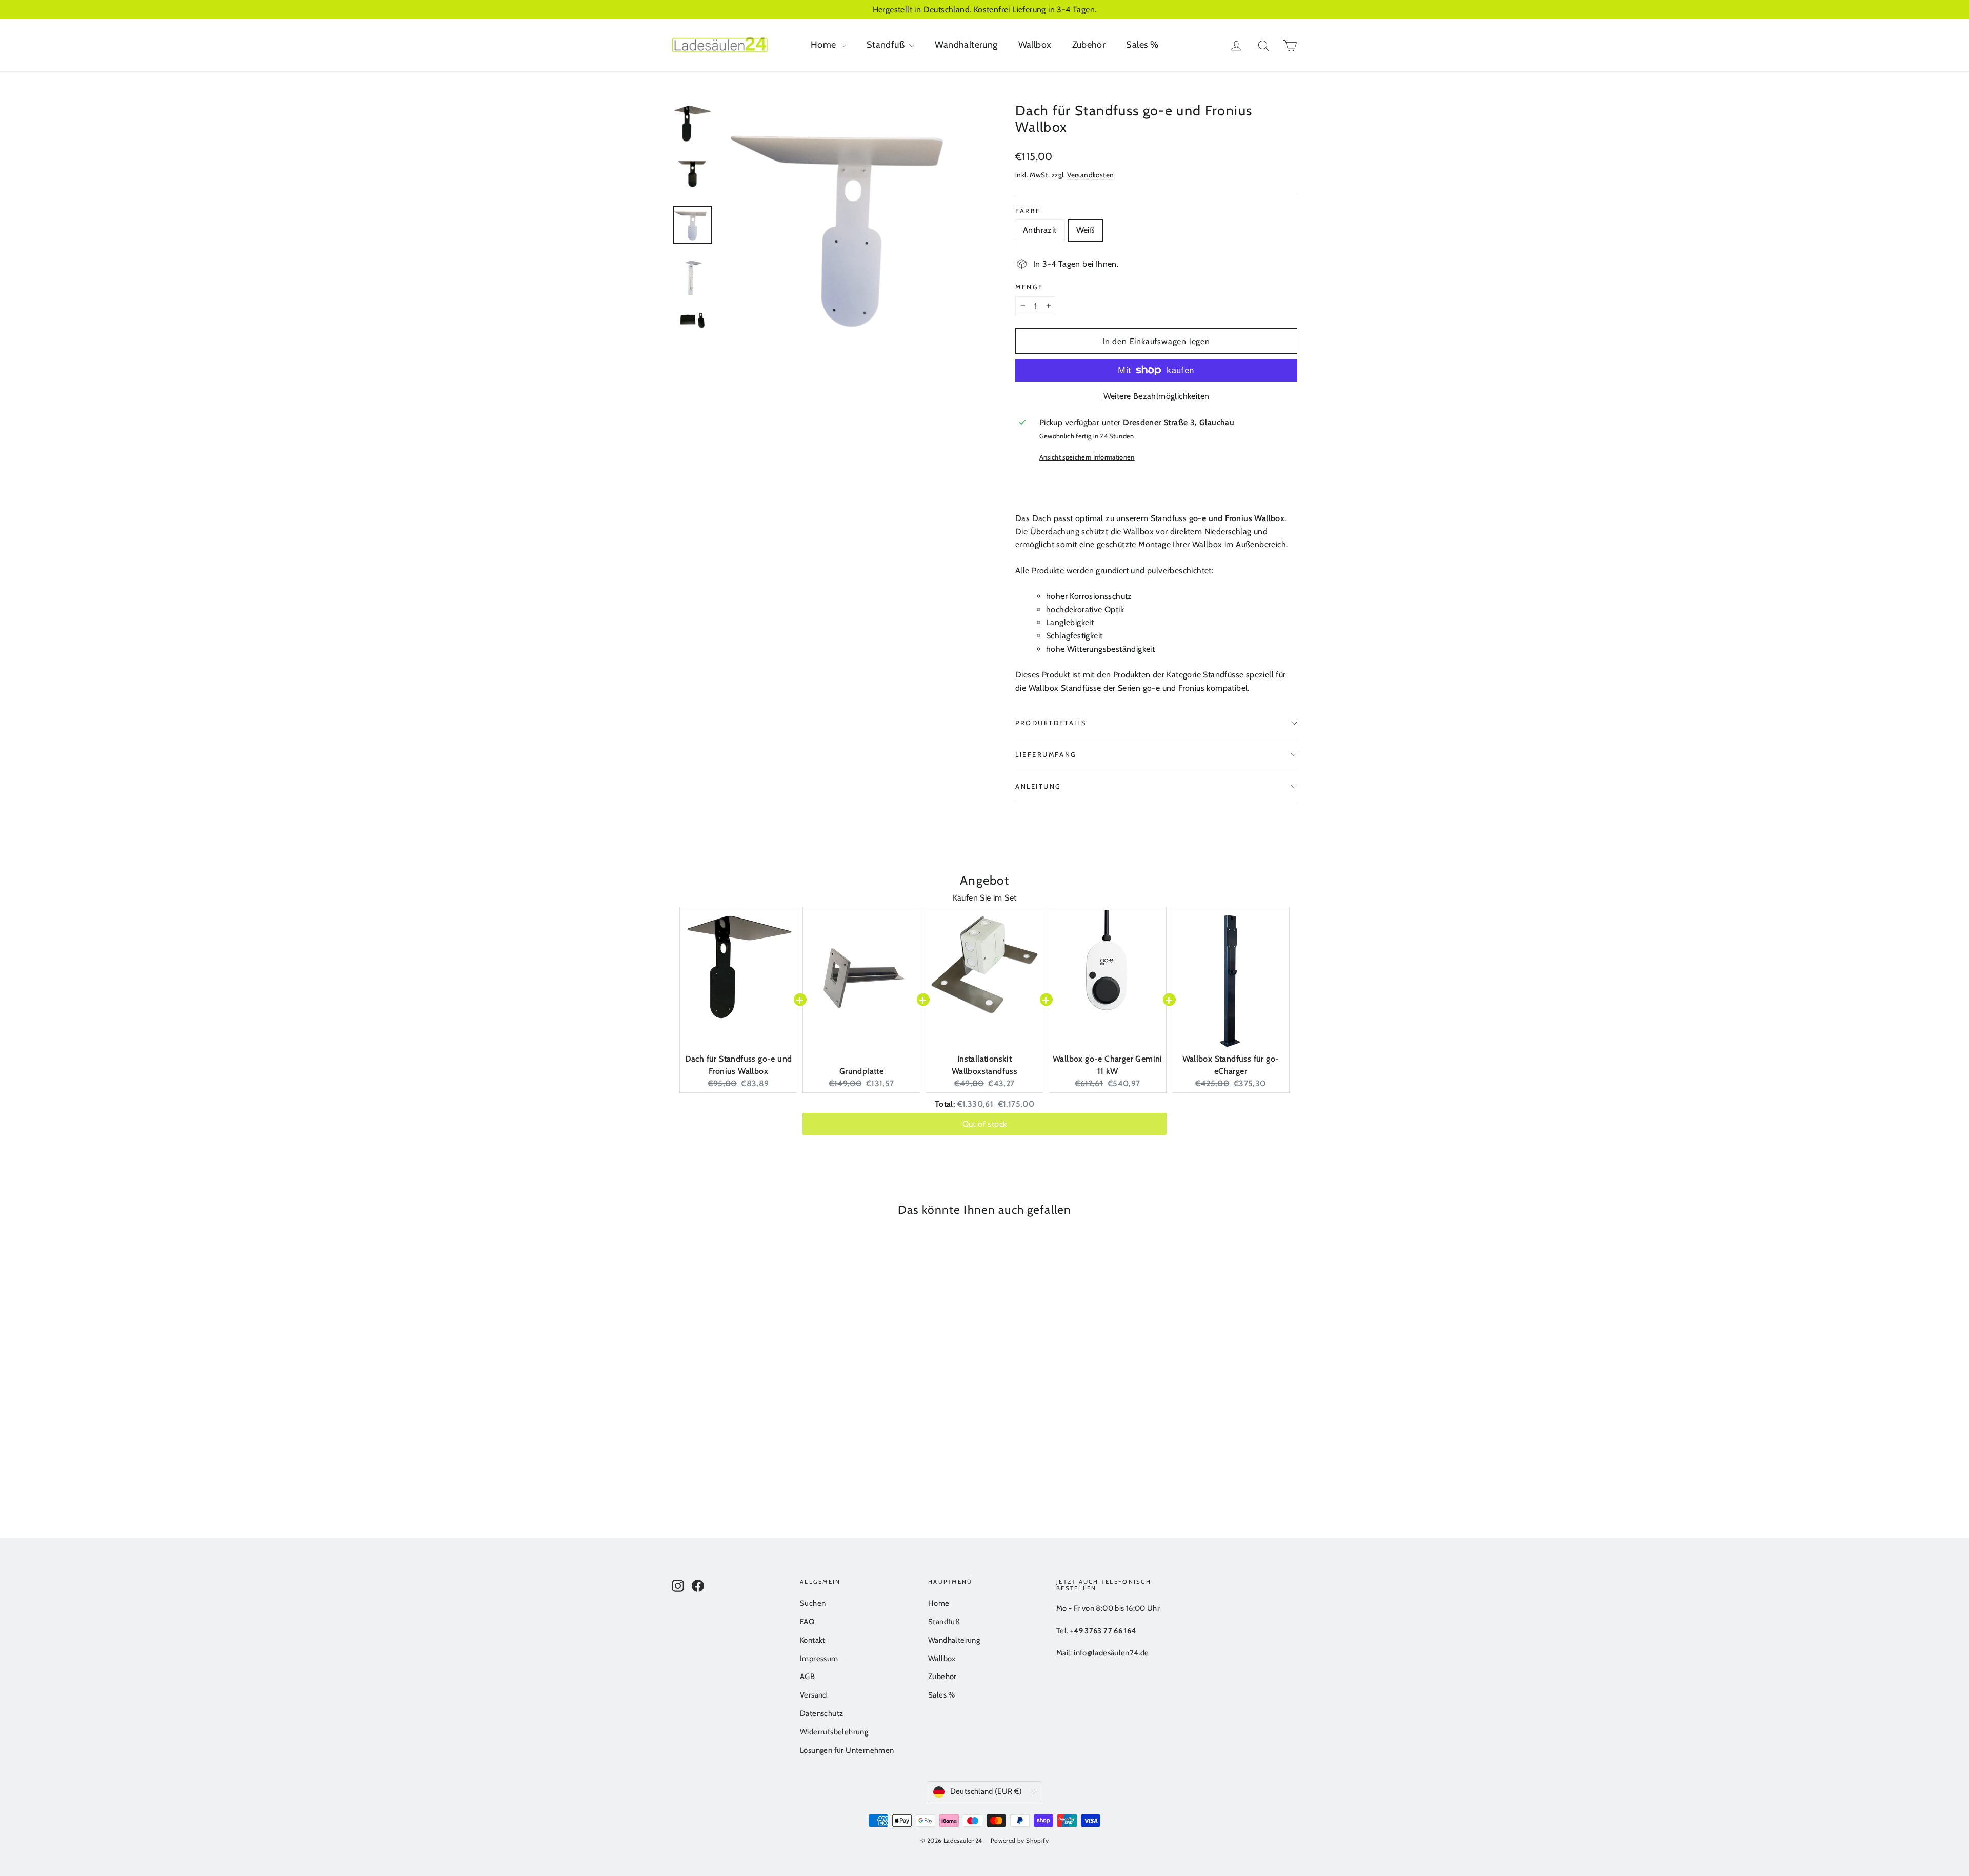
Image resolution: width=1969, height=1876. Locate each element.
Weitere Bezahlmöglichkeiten (1157, 396)
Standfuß (887, 45)
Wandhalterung (966, 45)
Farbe (1028, 211)
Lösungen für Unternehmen (847, 1750)
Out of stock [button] (985, 1123)
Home (825, 45)
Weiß (1086, 230)
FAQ (807, 1622)
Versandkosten (1090, 175)
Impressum (819, 1659)
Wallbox (1035, 45)
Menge (1029, 287)
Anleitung (1038, 786)
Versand (813, 1695)
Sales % (1142, 45)
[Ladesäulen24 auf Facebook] (698, 1585)
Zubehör (1089, 45)
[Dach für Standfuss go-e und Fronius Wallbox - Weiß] (691, 1446)
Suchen (813, 1603)
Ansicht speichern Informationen (1087, 457)
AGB (807, 1677)
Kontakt (813, 1640)
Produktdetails (1051, 723)
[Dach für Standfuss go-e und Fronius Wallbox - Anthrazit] (678, 1446)
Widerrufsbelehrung (834, 1732)
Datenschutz (821, 1713)
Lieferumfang (1046, 755)
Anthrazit (1040, 230)
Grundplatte (861, 1071)
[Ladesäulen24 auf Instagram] (678, 1585)
